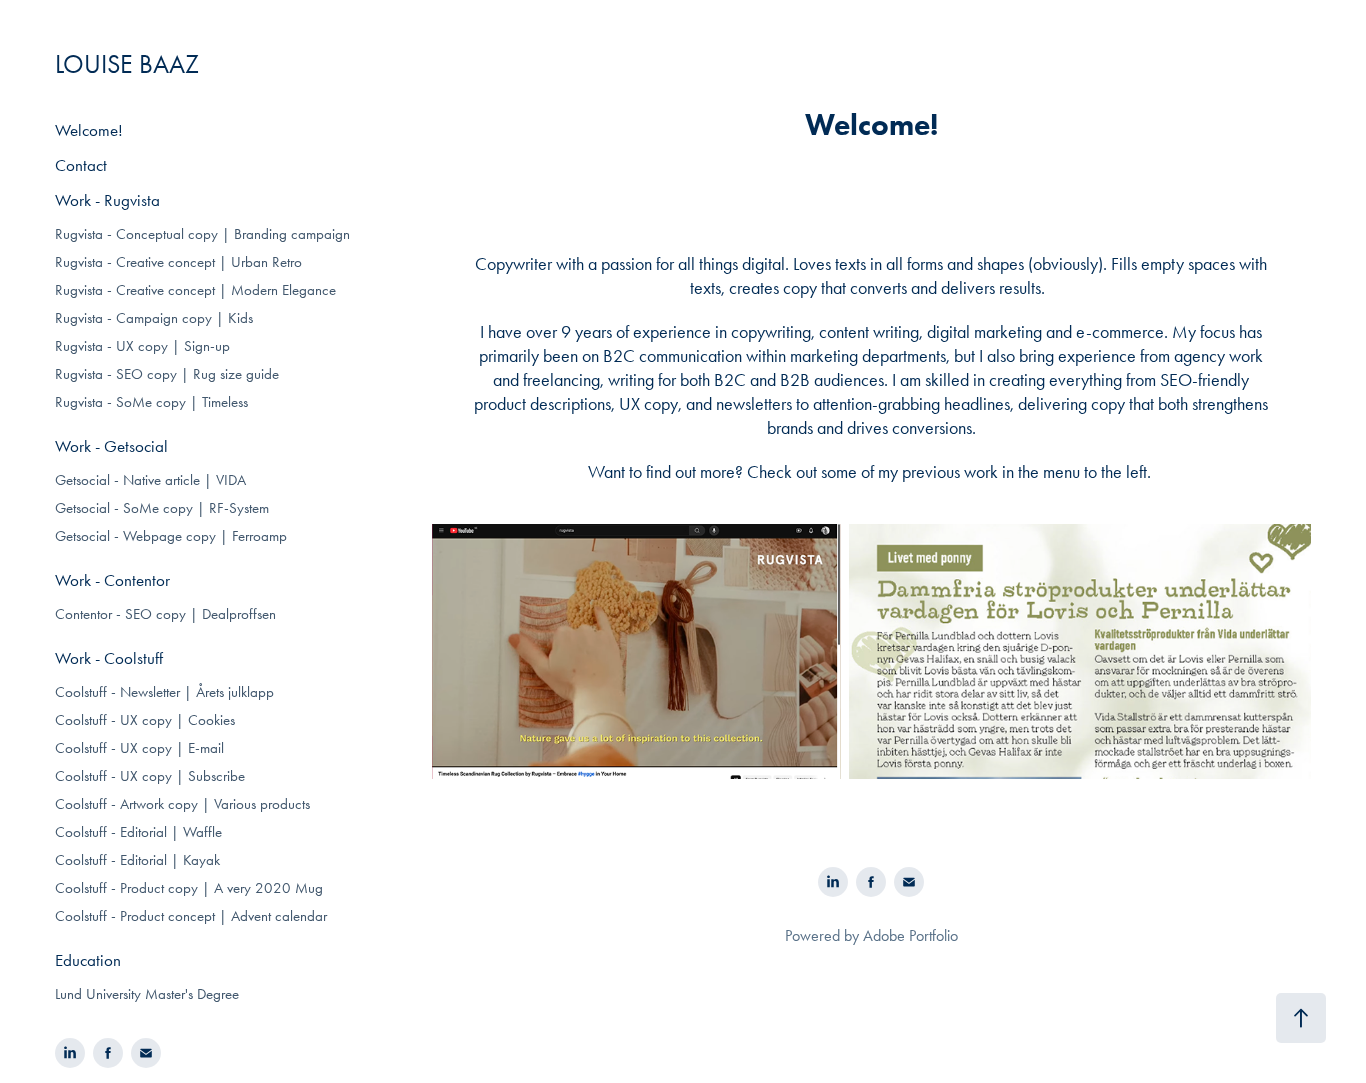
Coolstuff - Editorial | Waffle (138, 832)
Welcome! (89, 130)
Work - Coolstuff (109, 658)
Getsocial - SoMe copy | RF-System (162, 508)
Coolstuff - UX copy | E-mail (139, 748)
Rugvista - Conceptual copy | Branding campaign (202, 234)
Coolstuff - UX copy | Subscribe (150, 776)
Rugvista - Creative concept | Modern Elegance (195, 290)
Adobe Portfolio (910, 935)
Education (88, 960)
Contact (81, 165)
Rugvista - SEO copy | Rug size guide (167, 374)
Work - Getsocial (111, 446)
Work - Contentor (112, 580)
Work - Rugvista (107, 200)
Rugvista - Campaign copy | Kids (154, 318)
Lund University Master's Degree (147, 994)
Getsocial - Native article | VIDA (150, 480)
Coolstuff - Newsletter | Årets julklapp (164, 692)
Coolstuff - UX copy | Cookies (145, 720)
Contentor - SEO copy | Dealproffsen (165, 614)
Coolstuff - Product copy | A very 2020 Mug (189, 888)
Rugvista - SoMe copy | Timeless (151, 402)
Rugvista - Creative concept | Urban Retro (178, 262)
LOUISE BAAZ (127, 64)
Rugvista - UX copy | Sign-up (142, 346)
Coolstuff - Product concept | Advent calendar (191, 916)
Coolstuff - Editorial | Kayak (137, 860)
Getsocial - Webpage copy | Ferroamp (171, 536)
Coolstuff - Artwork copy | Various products (182, 804)
